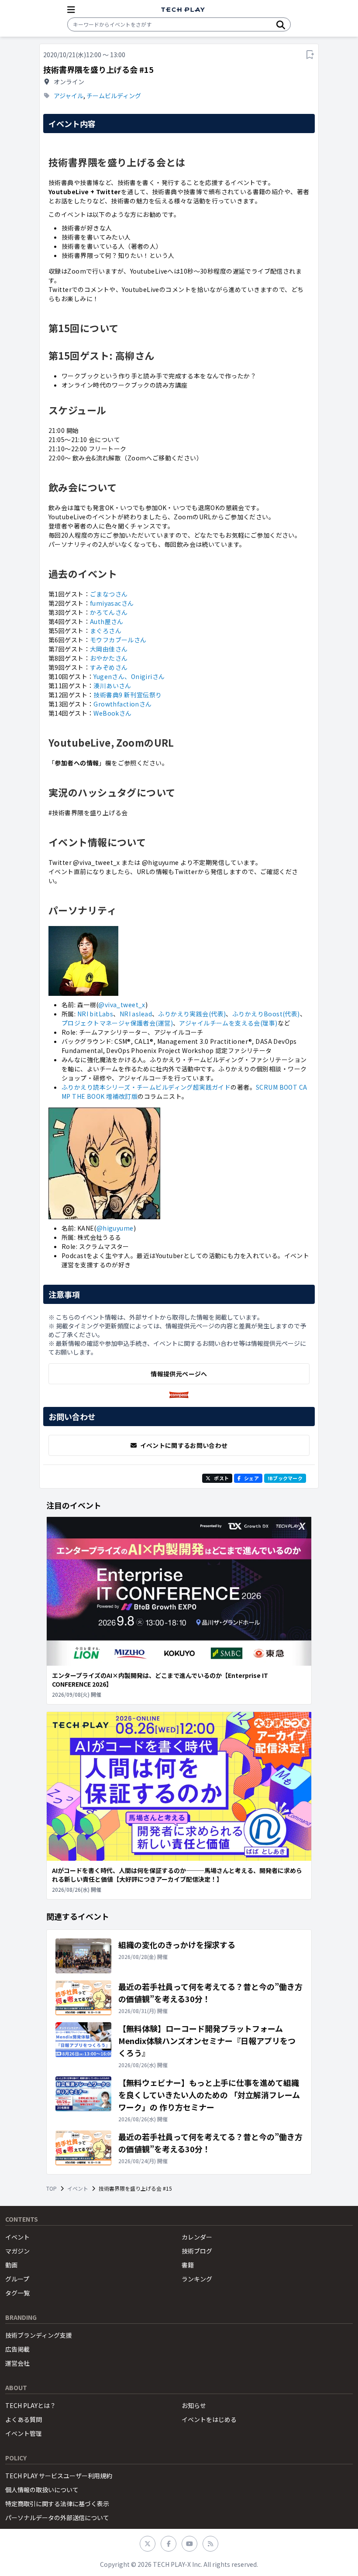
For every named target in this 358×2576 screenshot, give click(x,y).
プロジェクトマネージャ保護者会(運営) (117, 1023)
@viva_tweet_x (122, 1005)
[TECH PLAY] (183, 10)
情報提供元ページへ (179, 1374)
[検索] (281, 24)
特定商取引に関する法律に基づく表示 (57, 2504)
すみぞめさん (109, 667)
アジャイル (69, 96)
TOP (52, 2188)
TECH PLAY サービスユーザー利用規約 (59, 2476)
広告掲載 (17, 2349)
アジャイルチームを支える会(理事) (228, 1023)
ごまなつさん (109, 594)
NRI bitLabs (95, 1014)
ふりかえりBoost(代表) (266, 1014)
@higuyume (115, 1228)
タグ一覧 (17, 2293)
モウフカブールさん (118, 640)
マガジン (17, 2251)
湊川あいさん (112, 686)
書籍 (188, 2265)
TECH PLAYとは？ (31, 2405)
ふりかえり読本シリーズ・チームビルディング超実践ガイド (146, 1087)
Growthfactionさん (122, 704)
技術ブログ (197, 2251)
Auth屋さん (107, 621)
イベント (78, 2188)
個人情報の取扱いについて (42, 2490)
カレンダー (197, 2237)
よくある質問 (24, 2419)
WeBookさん (112, 713)
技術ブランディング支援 (39, 2335)
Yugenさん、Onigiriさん (129, 676)
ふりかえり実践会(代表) (192, 1014)
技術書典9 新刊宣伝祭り (127, 695)
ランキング (197, 2279)
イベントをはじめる (209, 2419)
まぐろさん (106, 631)
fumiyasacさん (112, 603)
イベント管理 (24, 2433)
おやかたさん (109, 658)
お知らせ (194, 2405)
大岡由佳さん (109, 649)
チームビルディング (114, 96)
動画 (11, 2265)
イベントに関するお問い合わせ (184, 1445)
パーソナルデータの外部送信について (57, 2518)
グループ (17, 2279)
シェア (251, 1478)
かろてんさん (109, 612)
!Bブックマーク (285, 1478)
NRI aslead (136, 1014)
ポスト (221, 1478)
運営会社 (17, 2363)
